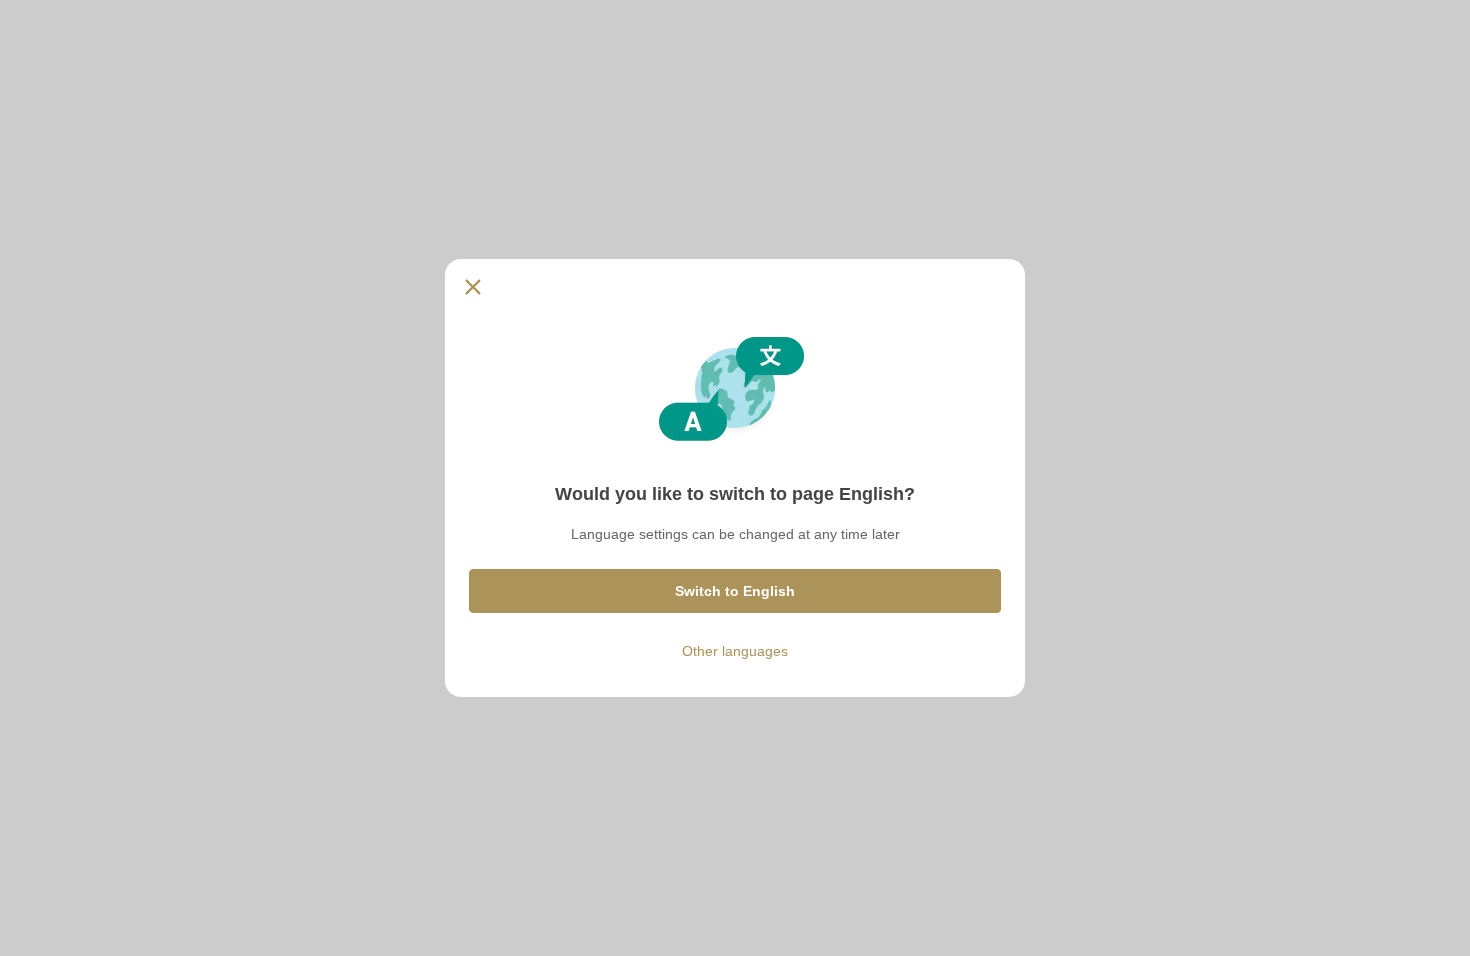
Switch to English (735, 591)
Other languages (735, 651)
